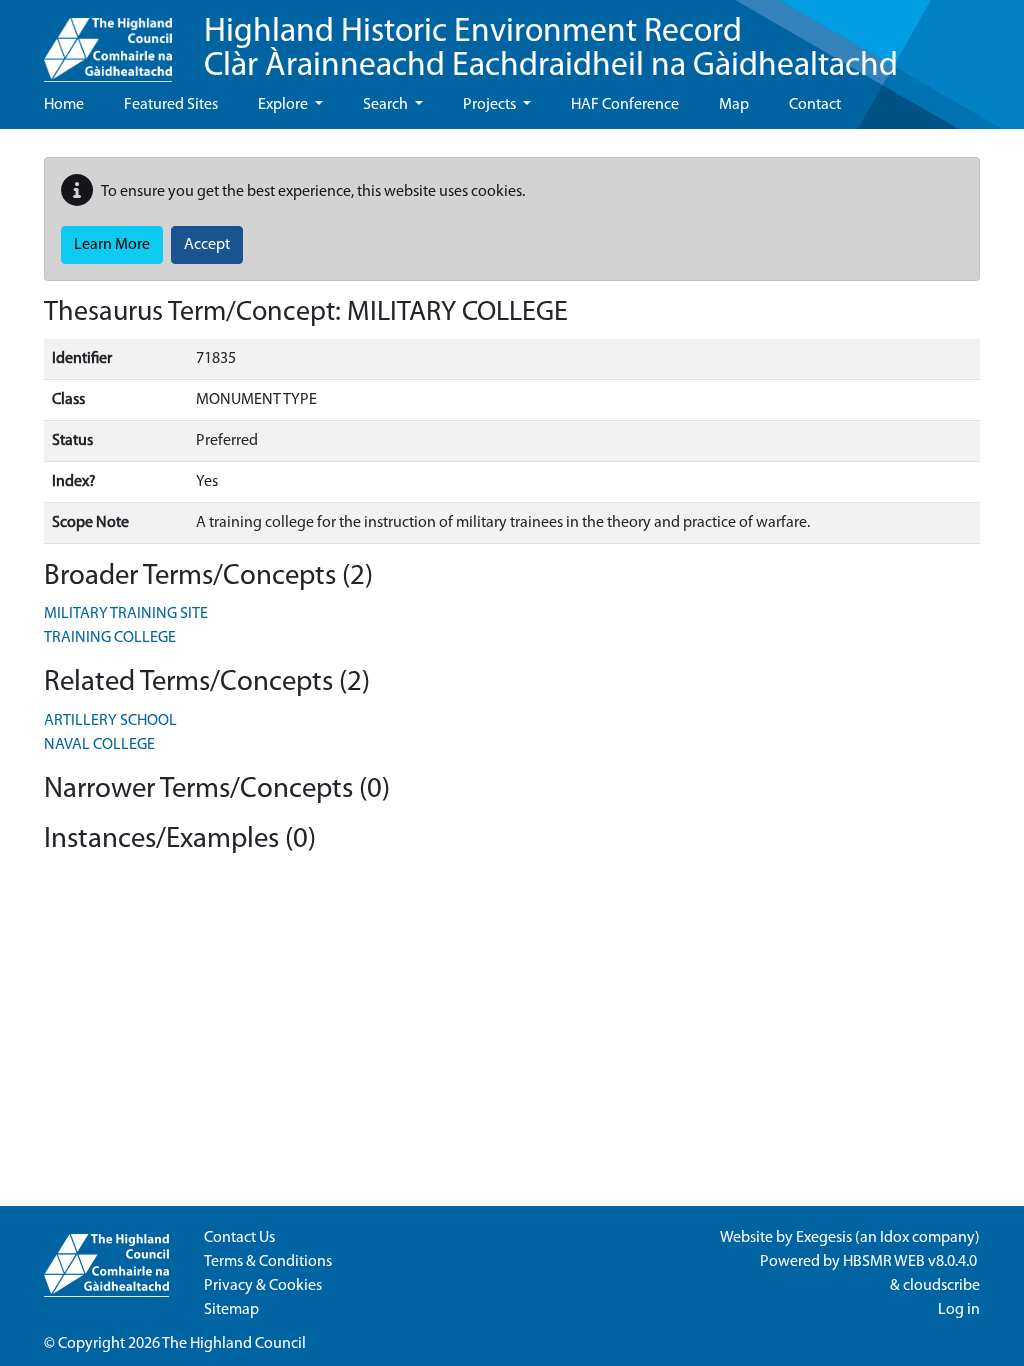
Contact (815, 105)
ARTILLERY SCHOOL (110, 721)
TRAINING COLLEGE (110, 638)
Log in (959, 1310)
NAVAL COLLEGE (99, 745)
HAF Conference (625, 105)
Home (64, 105)
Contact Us (239, 1238)
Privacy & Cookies (263, 1286)
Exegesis (824, 1238)
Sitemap (231, 1310)
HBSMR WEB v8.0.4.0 (911, 1262)
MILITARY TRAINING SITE (126, 614)
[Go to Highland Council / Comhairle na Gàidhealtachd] (108, 41)
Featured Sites (171, 105)
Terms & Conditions (268, 1262)
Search (387, 105)
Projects (491, 105)
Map (734, 105)
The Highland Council (234, 1344)
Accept (207, 245)
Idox (894, 1238)
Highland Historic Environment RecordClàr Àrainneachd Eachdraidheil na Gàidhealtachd (551, 49)
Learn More (112, 245)
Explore (284, 105)
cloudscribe (941, 1286)
